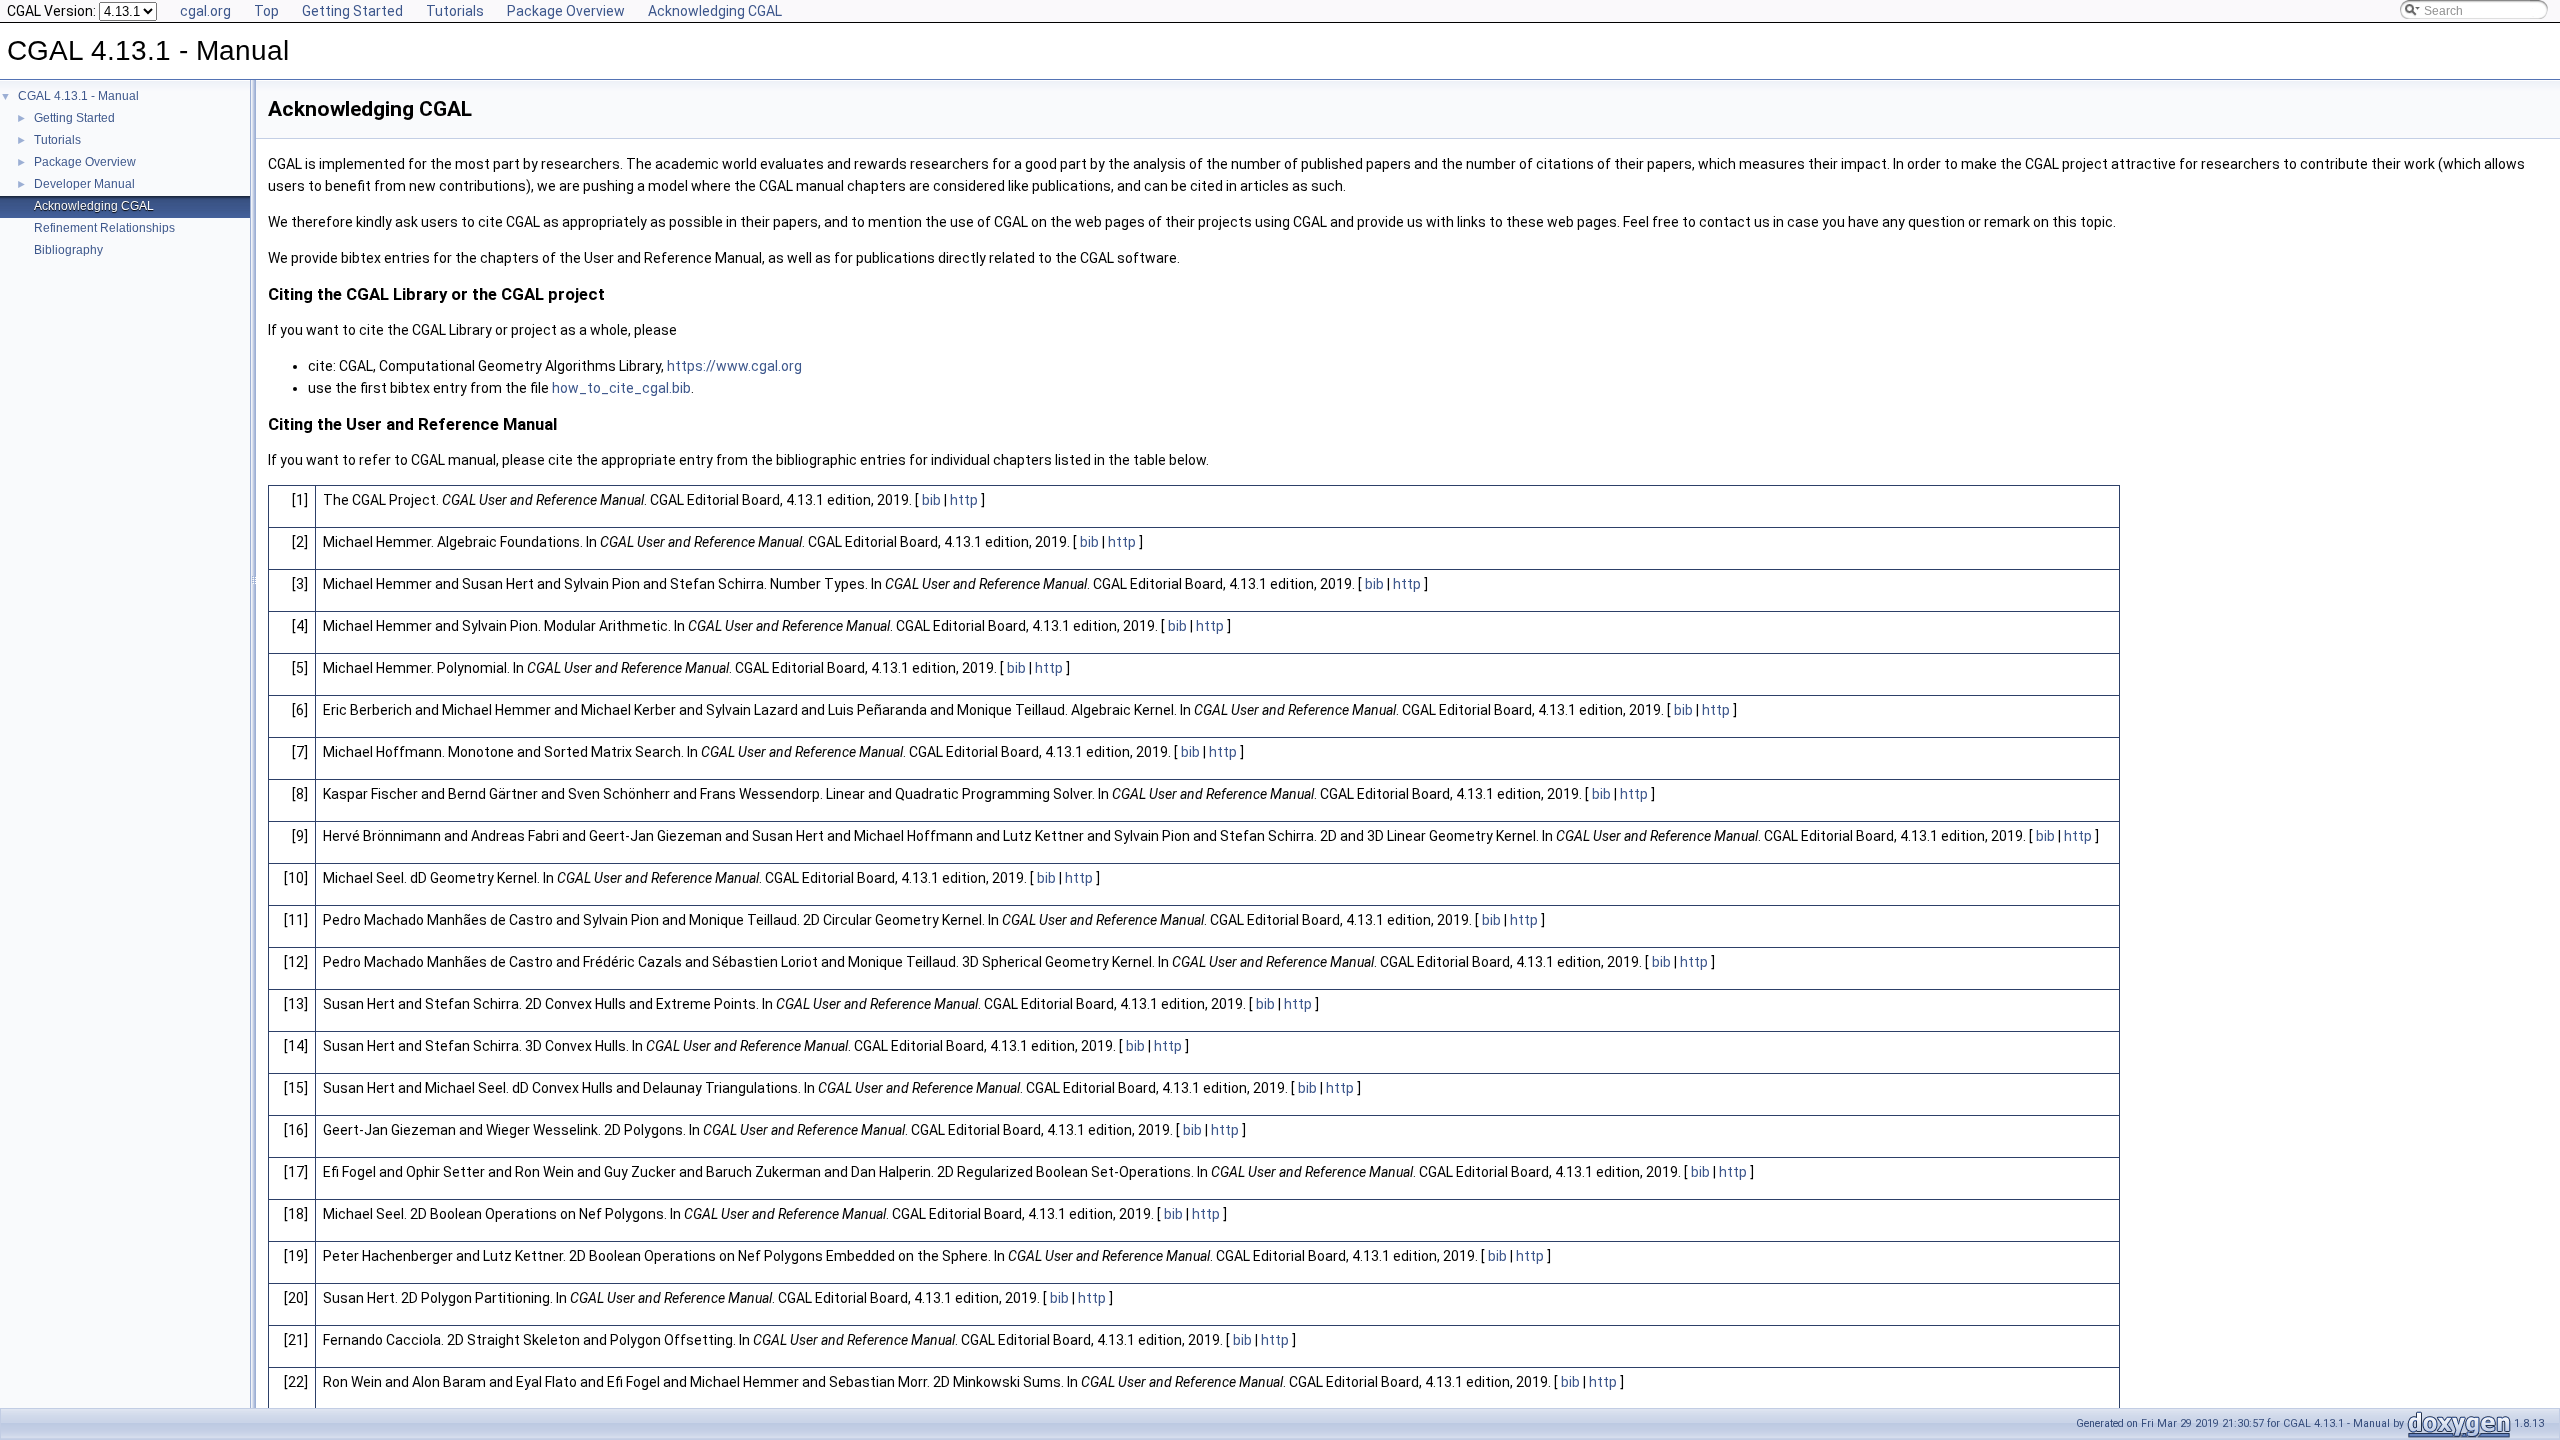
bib (931, 500)
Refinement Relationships (104, 228)
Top (266, 11)
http (964, 500)
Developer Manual (84, 184)
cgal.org (205, 11)
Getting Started (352, 11)
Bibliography (68, 250)
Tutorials (455, 11)
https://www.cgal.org (734, 366)
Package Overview (566, 11)
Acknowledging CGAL (715, 11)
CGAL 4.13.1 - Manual (78, 96)
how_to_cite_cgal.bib (621, 388)
